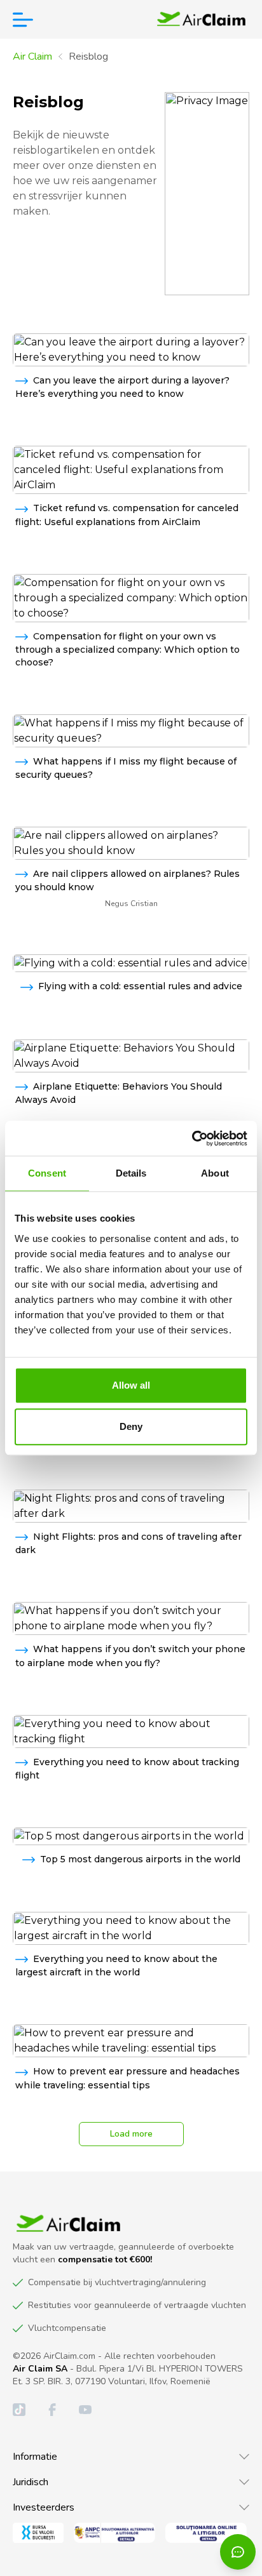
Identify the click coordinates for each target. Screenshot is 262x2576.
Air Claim (32, 57)
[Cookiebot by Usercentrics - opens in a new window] (192, 1138)
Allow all (131, 1385)
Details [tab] (131, 1173)
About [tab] (215, 1173)
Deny (131, 1426)
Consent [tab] (47, 1173)
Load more (131, 2134)
